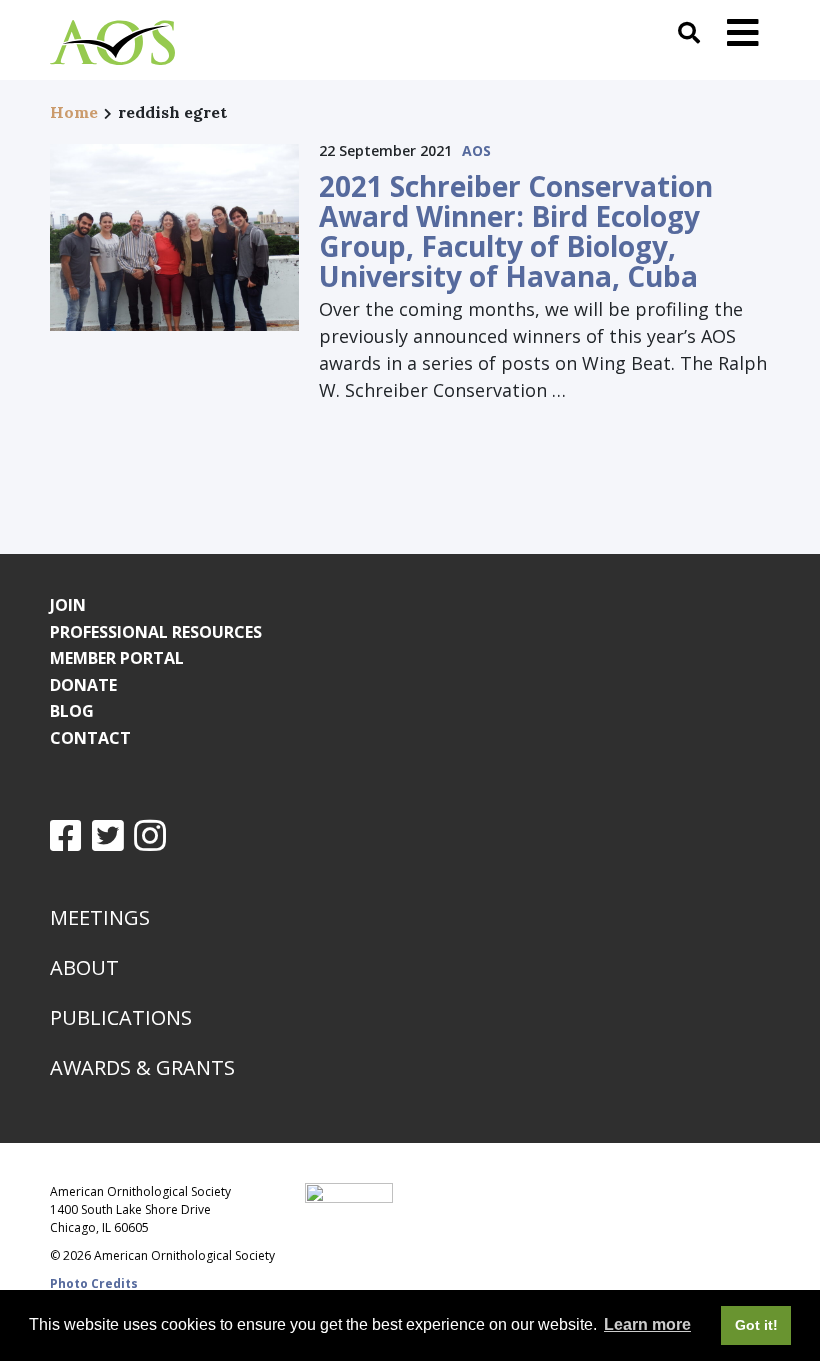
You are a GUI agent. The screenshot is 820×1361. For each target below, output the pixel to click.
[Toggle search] (689, 32)
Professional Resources (156, 632)
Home (74, 112)
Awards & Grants (142, 1067)
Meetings (100, 917)
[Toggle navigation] (743, 32)
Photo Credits (94, 1283)
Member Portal (117, 658)
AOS (476, 150)
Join (68, 605)
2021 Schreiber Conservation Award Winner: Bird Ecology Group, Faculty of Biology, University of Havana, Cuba (516, 231)
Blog (72, 711)
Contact (90, 738)
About (84, 967)
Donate (83, 685)
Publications (121, 1017)
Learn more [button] (647, 1324)
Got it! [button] (756, 1325)
